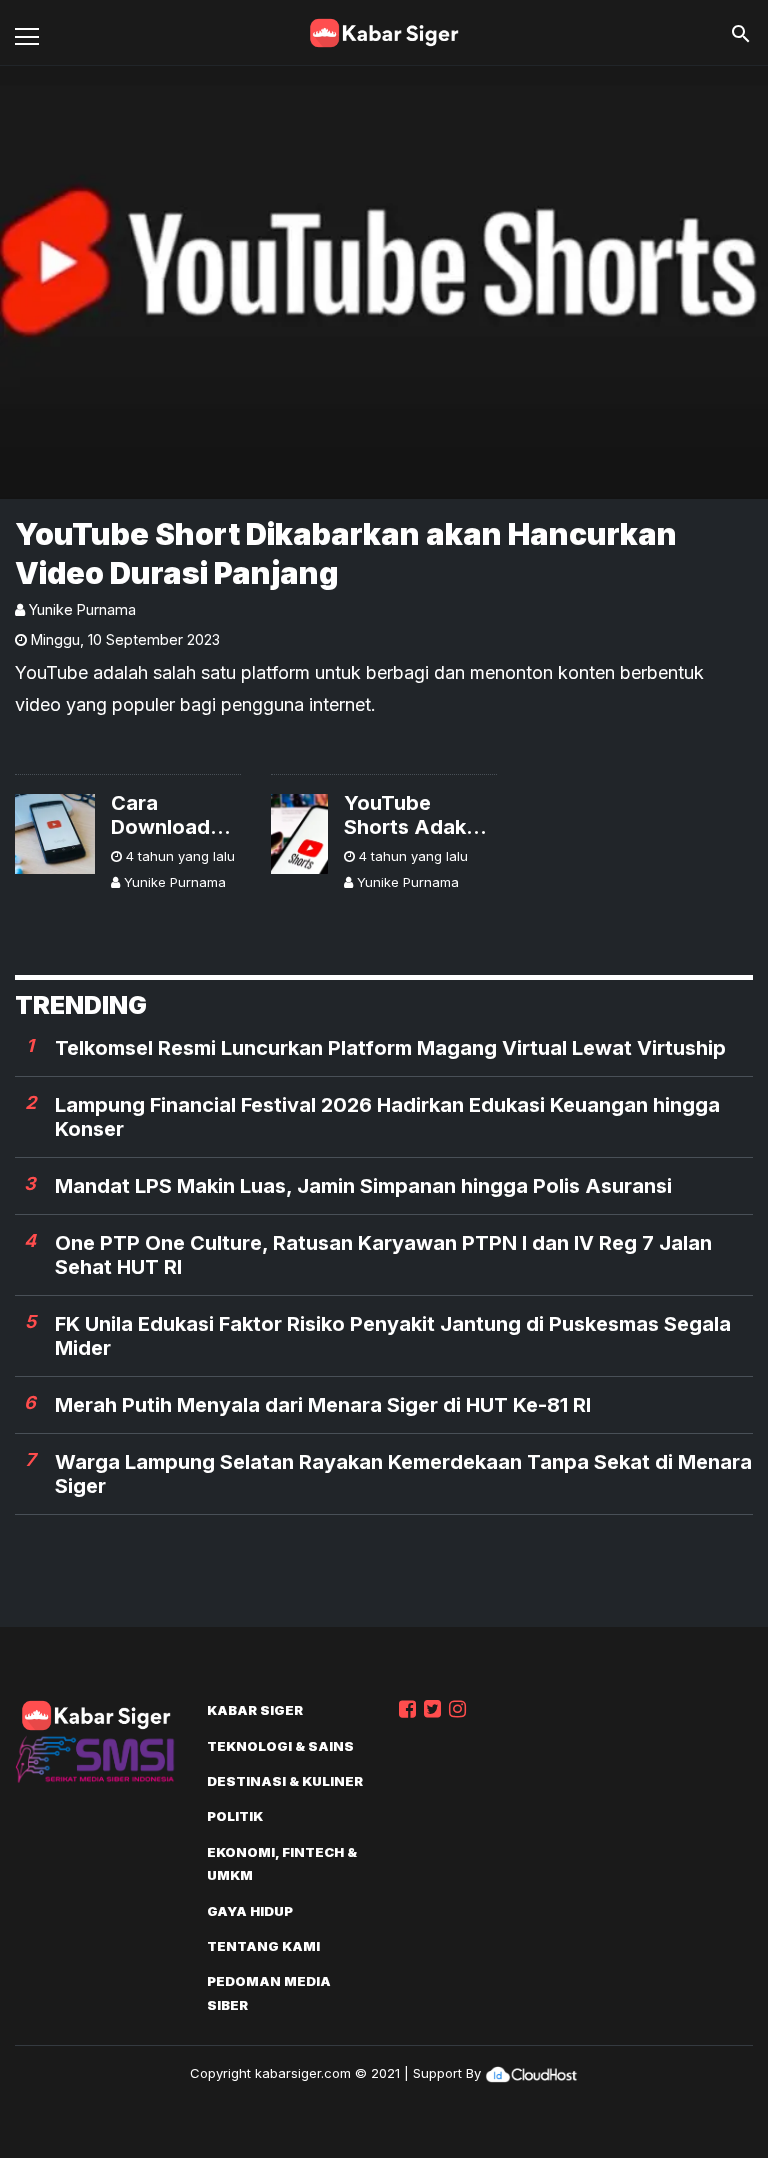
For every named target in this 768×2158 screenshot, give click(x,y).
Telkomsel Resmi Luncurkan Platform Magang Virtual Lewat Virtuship (390, 1048)
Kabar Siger (255, 1710)
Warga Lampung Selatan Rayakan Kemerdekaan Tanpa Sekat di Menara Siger (403, 1474)
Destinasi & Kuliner (285, 1781)
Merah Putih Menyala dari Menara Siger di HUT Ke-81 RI (323, 1405)
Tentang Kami (263, 1946)
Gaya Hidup (250, 1911)
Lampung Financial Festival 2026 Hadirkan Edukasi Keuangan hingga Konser (387, 1117)
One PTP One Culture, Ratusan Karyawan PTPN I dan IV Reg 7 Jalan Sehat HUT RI (383, 1255)
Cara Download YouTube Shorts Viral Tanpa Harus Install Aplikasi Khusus (173, 815)
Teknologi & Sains (280, 1746)
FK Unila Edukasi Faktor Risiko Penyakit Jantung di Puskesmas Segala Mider (393, 1336)
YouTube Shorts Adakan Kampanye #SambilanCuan (420, 815)
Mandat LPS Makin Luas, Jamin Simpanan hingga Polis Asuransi (363, 1186)
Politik (235, 1816)
